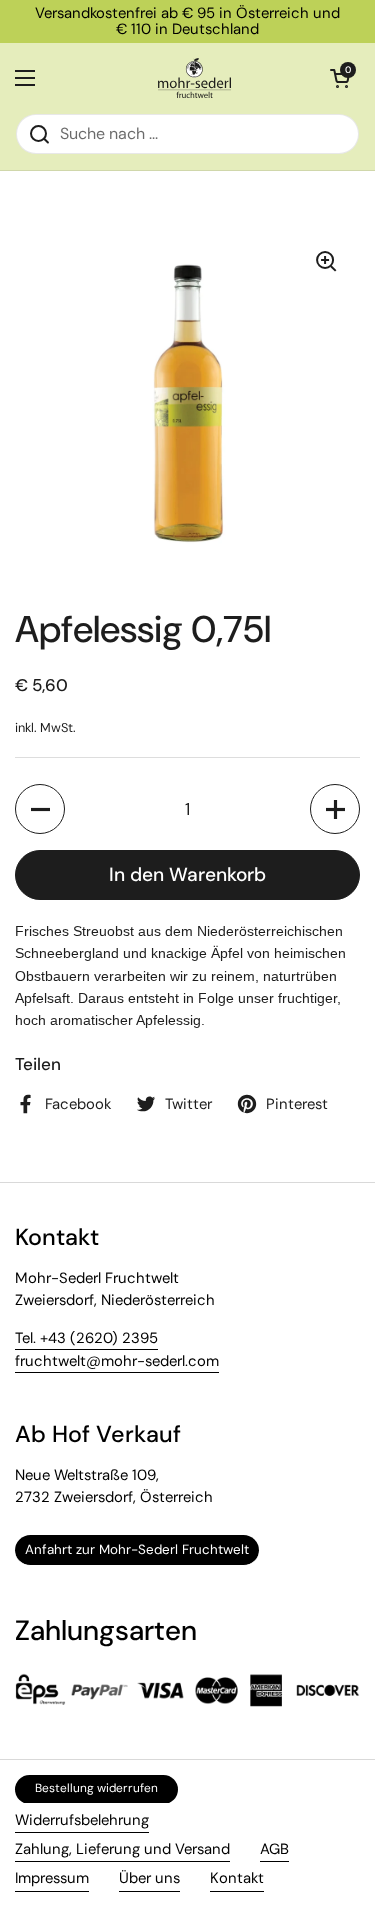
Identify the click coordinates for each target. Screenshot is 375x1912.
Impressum (52, 1878)
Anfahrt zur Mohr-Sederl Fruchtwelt (137, 1549)
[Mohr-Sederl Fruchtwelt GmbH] (194, 78)
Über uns (149, 1878)
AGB (274, 1849)
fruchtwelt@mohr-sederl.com (117, 1361)
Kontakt (237, 1878)
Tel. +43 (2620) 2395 (86, 1338)
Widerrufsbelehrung (82, 1820)
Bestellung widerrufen (96, 1788)
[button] (40, 809)
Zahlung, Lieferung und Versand (122, 1849)
